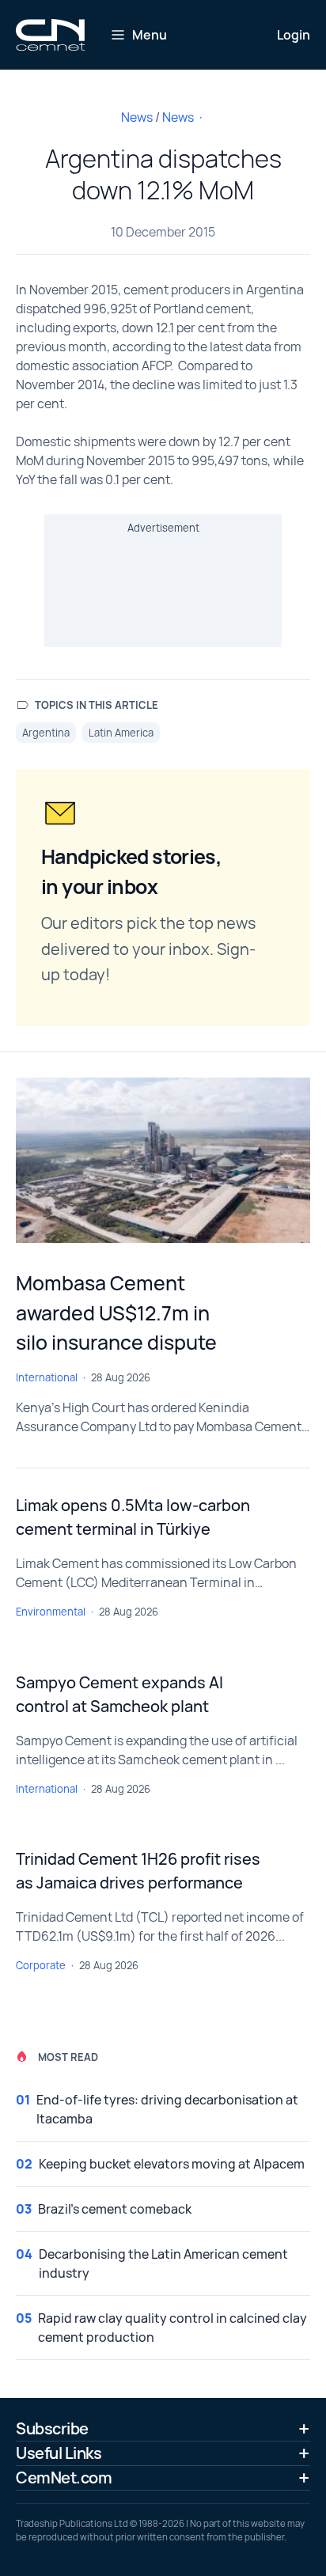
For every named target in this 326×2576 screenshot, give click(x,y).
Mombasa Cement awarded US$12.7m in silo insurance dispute (116, 1313)
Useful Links (59, 2453)
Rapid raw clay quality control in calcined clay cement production (172, 2328)
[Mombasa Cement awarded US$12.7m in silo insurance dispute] (163, 1160)
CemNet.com (64, 2478)
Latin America (121, 733)
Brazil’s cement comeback (115, 2209)
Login (294, 35)
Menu (150, 35)
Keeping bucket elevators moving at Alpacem (172, 2164)
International (47, 1377)
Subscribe (52, 2428)
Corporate (41, 1965)
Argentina (46, 733)
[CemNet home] (50, 35)
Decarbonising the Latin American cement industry (163, 2263)
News (137, 117)
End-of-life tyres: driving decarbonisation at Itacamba (167, 2109)
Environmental (51, 1612)
